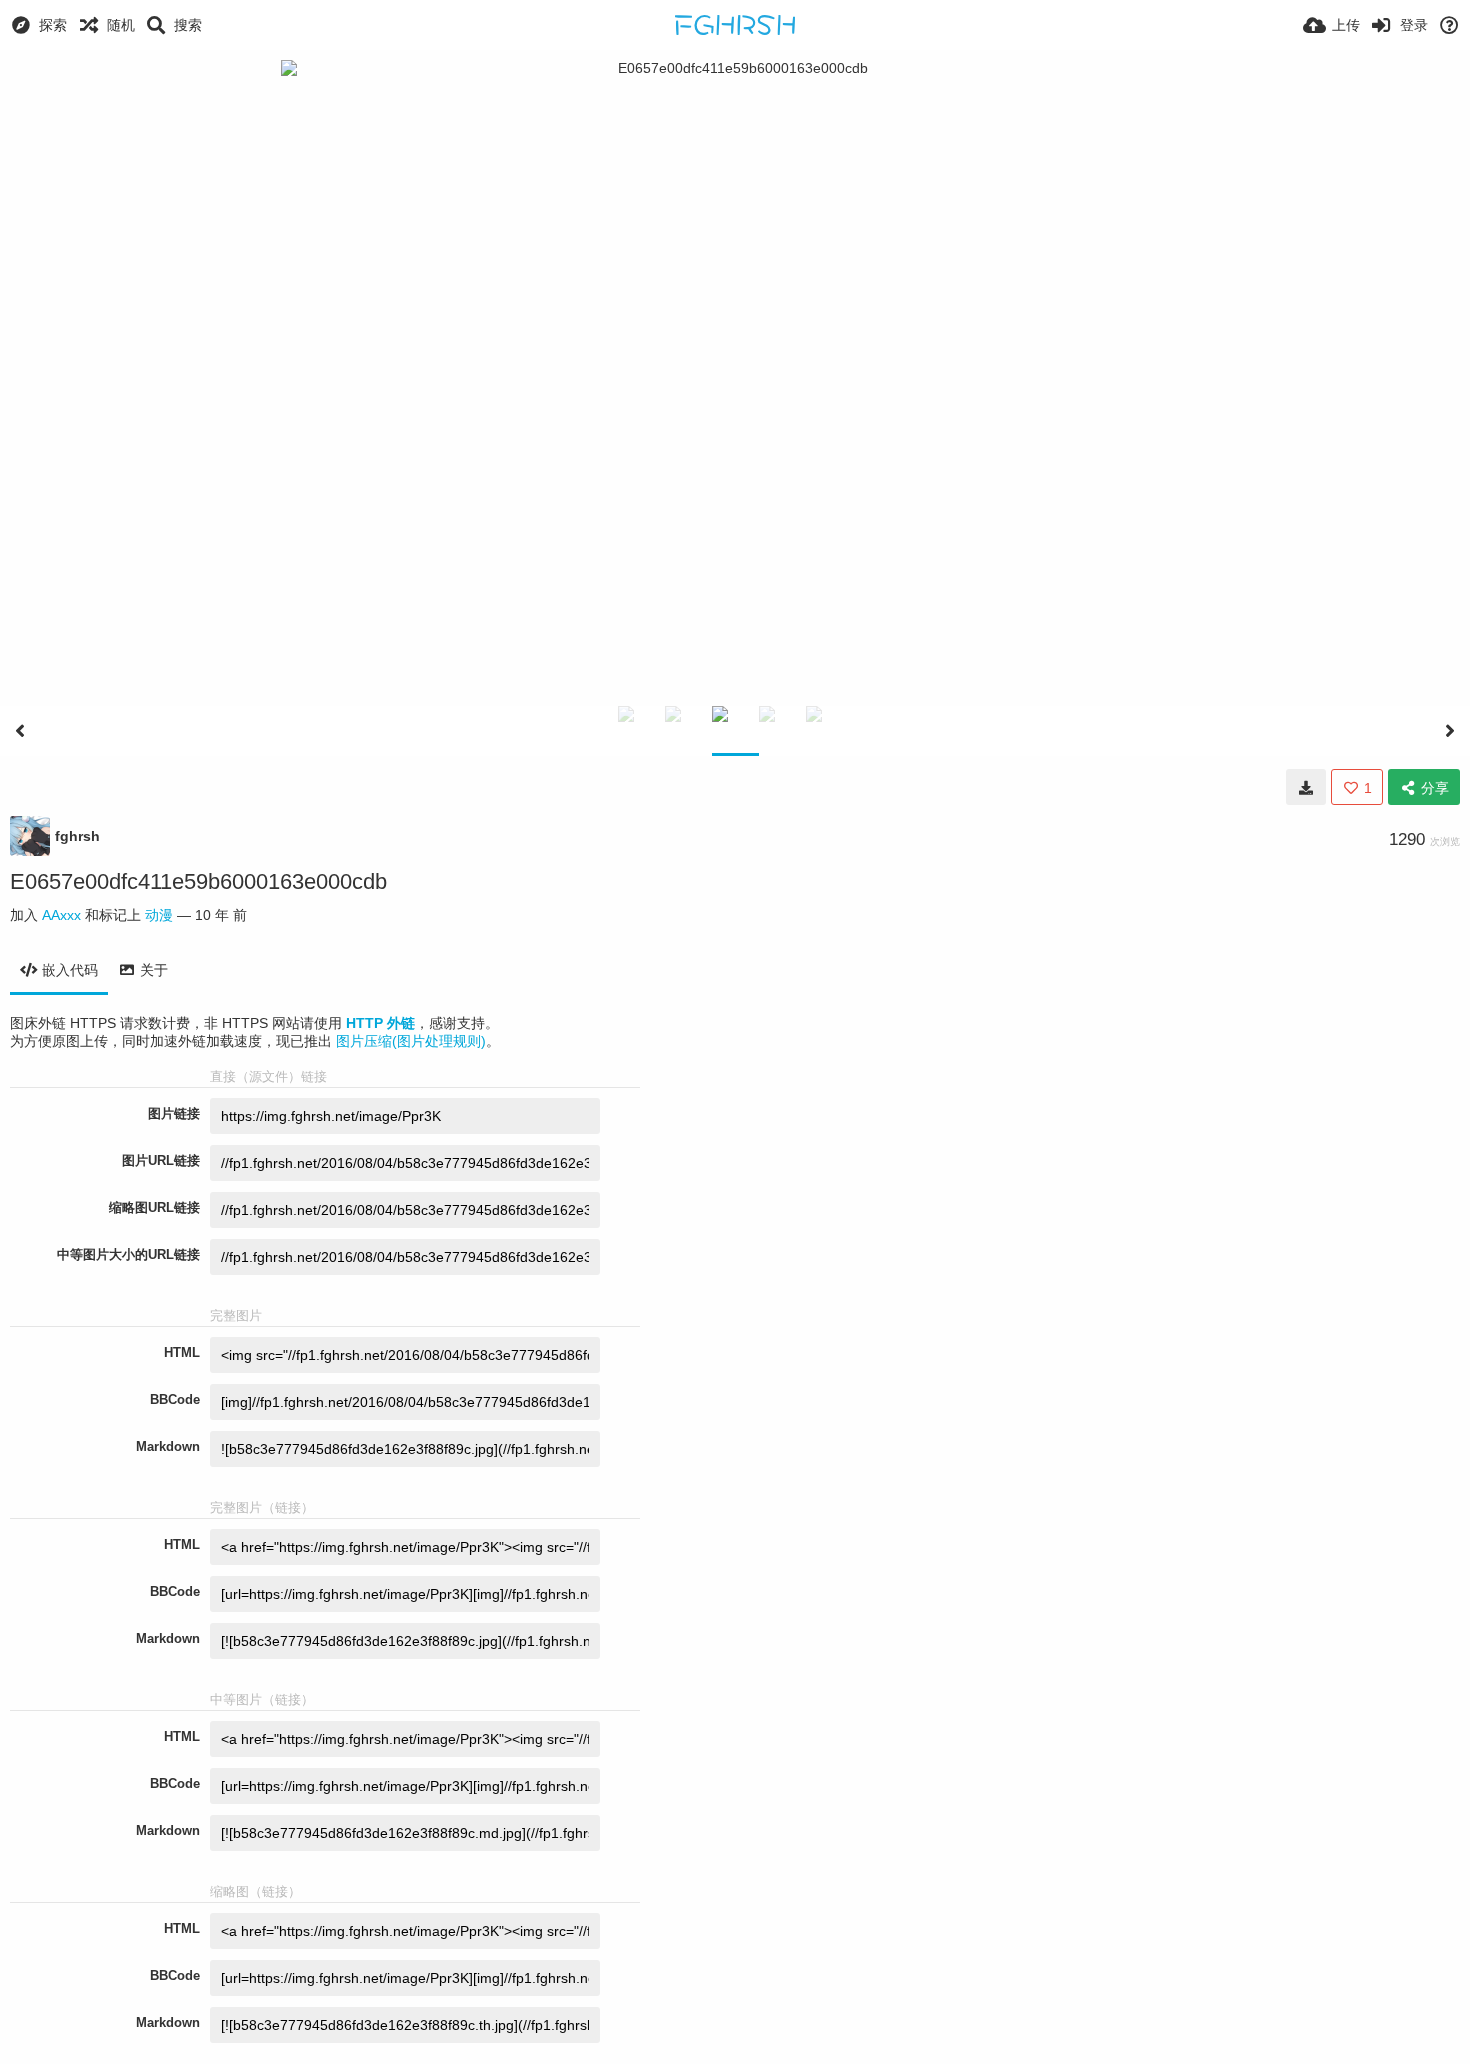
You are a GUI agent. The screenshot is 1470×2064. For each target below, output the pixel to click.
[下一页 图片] (1450, 731)
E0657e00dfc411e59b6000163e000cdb (198, 881)
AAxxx (61, 915)
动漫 (159, 915)
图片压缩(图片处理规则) (411, 1041)
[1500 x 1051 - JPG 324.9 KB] (1306, 787)
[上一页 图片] (20, 731)
